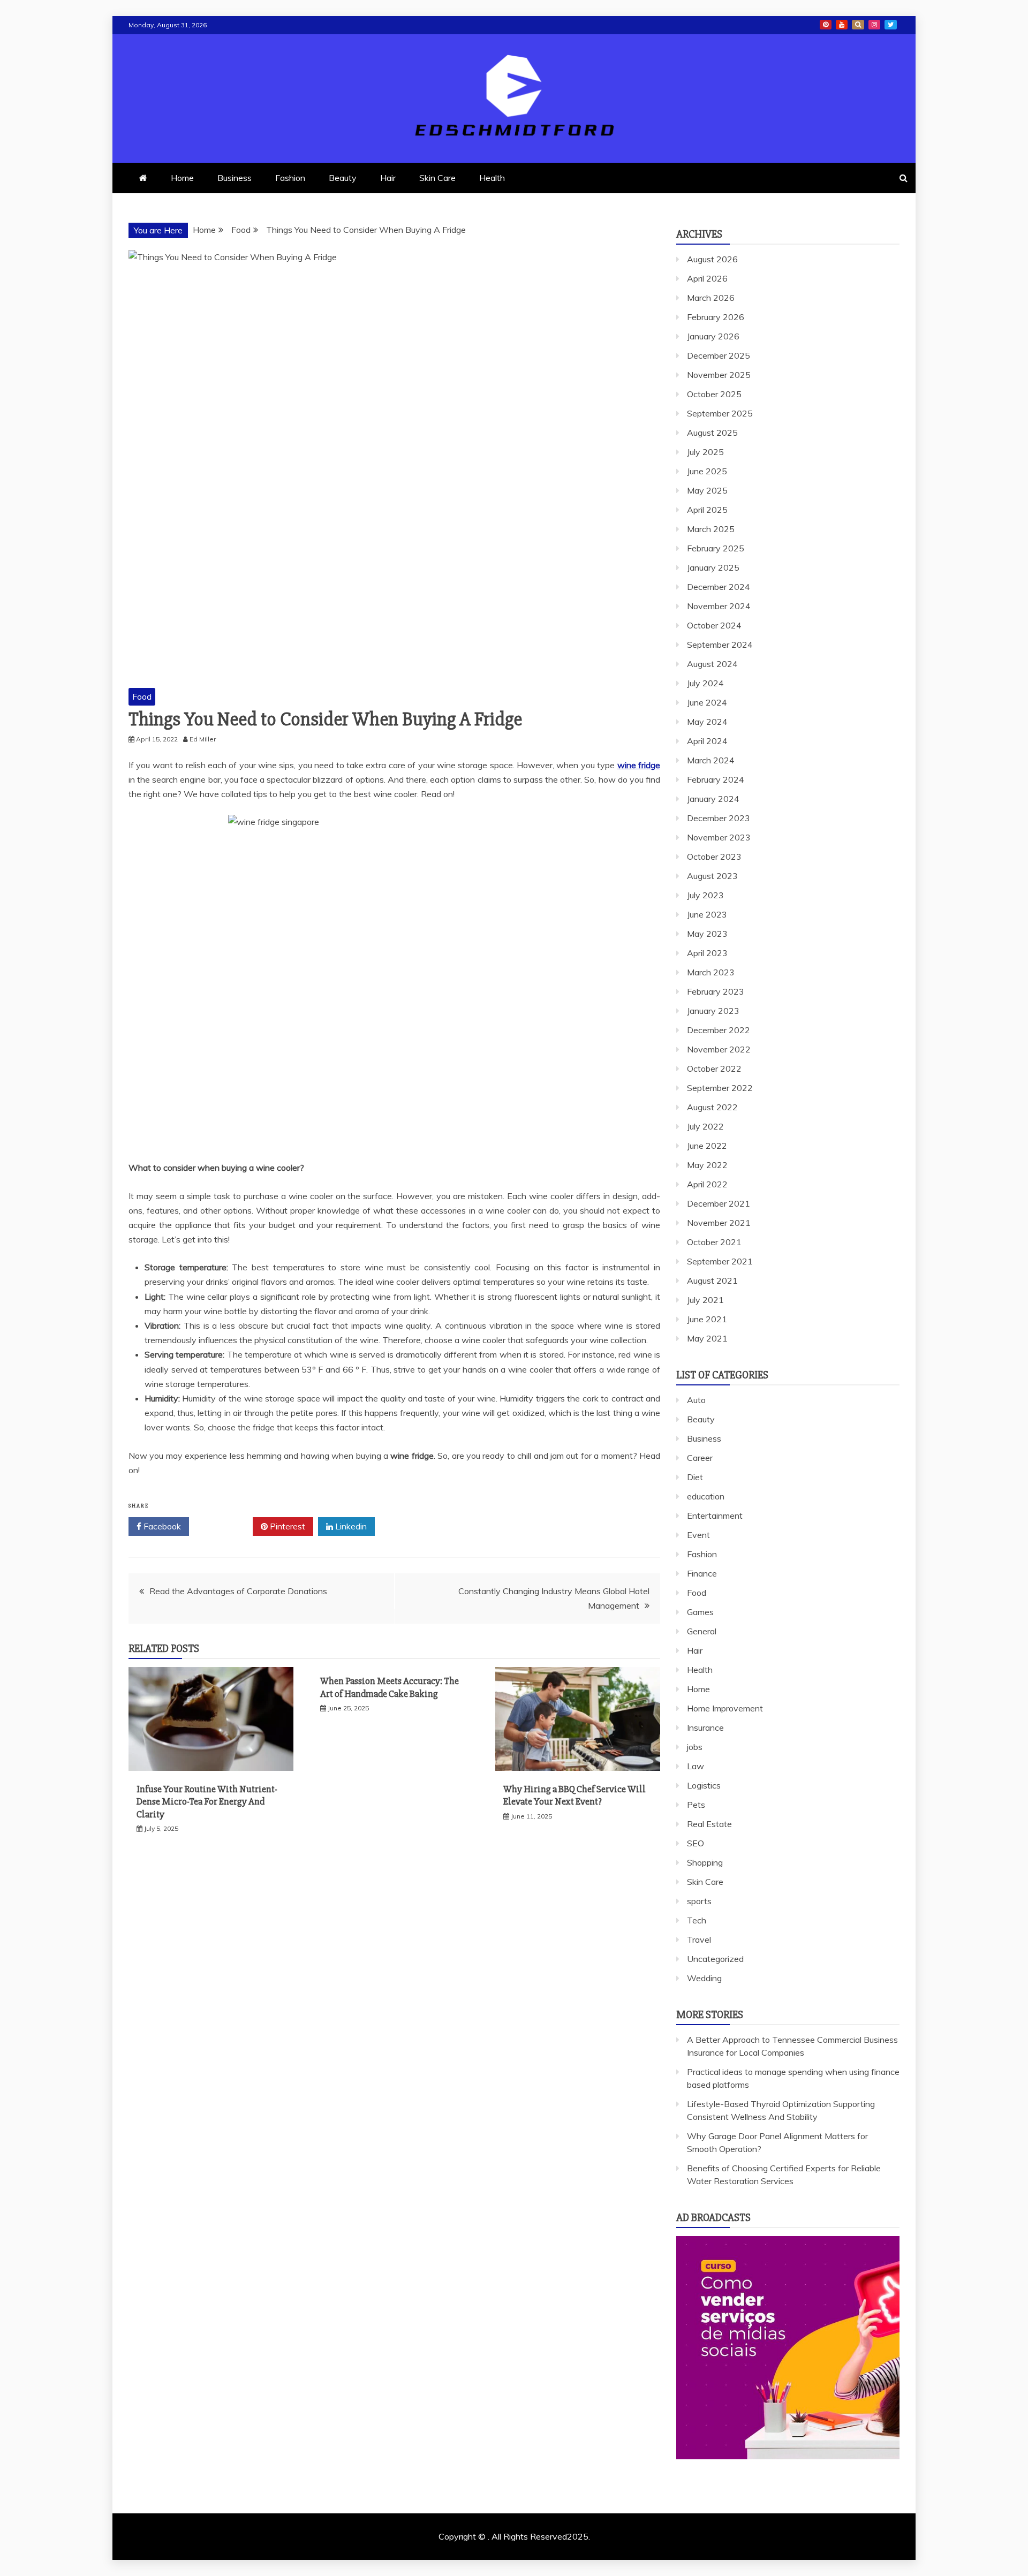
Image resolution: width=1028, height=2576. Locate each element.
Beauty (343, 178)
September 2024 (720, 645)
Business (235, 178)
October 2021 (714, 1242)
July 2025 (705, 452)
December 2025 (719, 355)
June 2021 (707, 1319)
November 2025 (719, 375)
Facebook (161, 1526)
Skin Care (437, 178)
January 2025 (713, 567)
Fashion (290, 178)
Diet (695, 1477)
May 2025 (707, 490)
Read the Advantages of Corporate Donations (238, 1591)
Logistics (704, 1785)
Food (142, 696)
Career (700, 1458)
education (706, 1496)
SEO (696, 1843)
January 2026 (713, 336)
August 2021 (712, 1281)
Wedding (704, 1978)
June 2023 (707, 914)
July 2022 (705, 1126)
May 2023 (707, 934)
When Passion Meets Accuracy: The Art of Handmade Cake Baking (390, 1687)
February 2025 (716, 548)
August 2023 (712, 876)
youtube (842, 25)
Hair (388, 178)
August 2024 (712, 664)
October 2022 (714, 1069)
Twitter (225, 1526)
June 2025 (707, 471)
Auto (696, 1400)
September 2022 (720, 1088)
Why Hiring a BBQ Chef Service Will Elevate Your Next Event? (575, 1795)
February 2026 (716, 317)
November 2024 (719, 606)
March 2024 (711, 760)
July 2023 (705, 895)
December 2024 (719, 587)
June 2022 (707, 1146)
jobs (695, 1747)
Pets (696, 1805)
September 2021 (720, 1261)
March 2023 (711, 972)
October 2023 (714, 857)
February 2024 (716, 779)
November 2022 (719, 1049)
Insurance (705, 1728)
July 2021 (705, 1300)
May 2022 (707, 1165)
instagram (874, 25)
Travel (699, 1939)
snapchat (858, 25)
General (702, 1631)
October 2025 (714, 394)
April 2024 (707, 741)
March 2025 (711, 529)
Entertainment (715, 1516)
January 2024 (713, 799)
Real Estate (709, 1824)
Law (696, 1766)
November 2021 (719, 1223)
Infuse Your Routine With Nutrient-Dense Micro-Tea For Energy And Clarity (207, 1802)
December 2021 (719, 1203)
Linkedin (350, 1526)
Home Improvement (725, 1708)
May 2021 (707, 1338)
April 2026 (707, 278)
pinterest (826, 25)
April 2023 (707, 953)
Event (698, 1535)
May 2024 (707, 722)
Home (182, 178)
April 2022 (707, 1184)
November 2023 (719, 837)
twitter (891, 25)
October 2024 (714, 625)
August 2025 (712, 433)
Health (492, 178)
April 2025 (707, 510)
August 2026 (712, 259)
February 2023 (716, 991)
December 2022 (719, 1030)
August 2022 (712, 1107)
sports (699, 1901)
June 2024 (707, 702)
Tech (697, 1920)
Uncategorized (715, 1959)
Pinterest (286, 1526)
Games (700, 1612)
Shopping (705, 1862)
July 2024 (705, 683)
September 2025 (720, 413)
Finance (702, 1573)
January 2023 (713, 1011)
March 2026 (711, 298)
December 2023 (719, 818)
